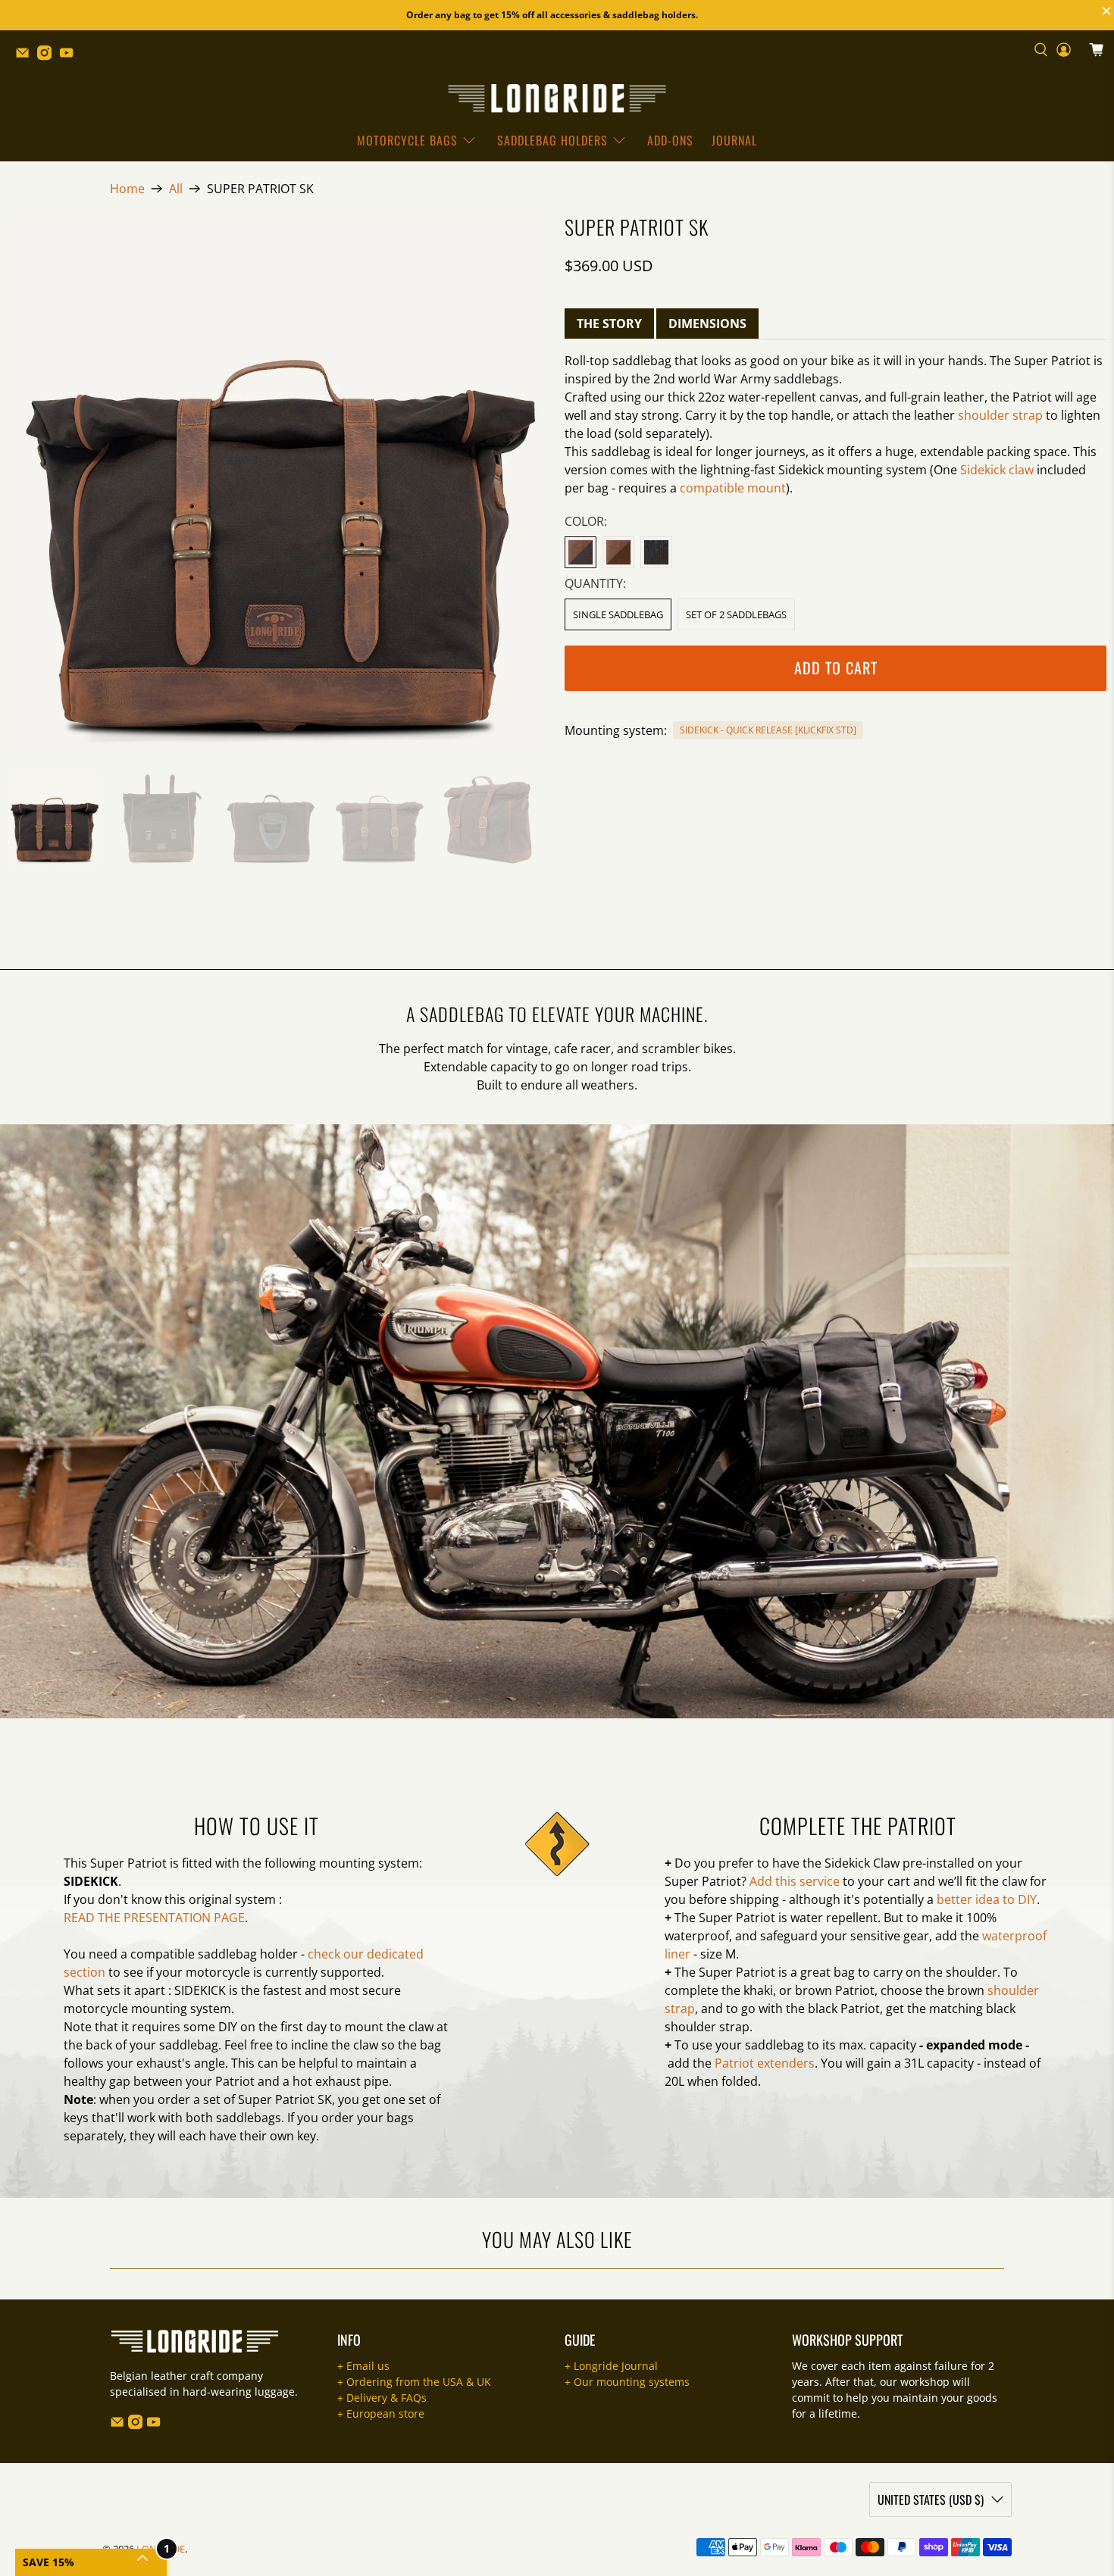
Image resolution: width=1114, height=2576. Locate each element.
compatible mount (733, 488)
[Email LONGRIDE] (26, 56)
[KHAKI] (580, 552)
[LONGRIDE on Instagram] (48, 56)
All (176, 189)
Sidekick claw (997, 470)
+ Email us (363, 2366)
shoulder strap (1000, 415)
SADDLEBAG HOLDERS (552, 140)
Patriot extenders (765, 2063)
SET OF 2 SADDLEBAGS (736, 614)
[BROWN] (618, 552)
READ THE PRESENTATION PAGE (154, 1918)
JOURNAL (734, 140)
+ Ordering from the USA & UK (414, 2382)
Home (127, 189)
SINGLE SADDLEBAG (618, 614)
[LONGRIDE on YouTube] (70, 56)
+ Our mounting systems (627, 2382)
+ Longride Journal (611, 2366)
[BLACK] (656, 552)
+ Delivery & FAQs (382, 2398)
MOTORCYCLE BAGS (407, 140)
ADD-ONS (670, 140)
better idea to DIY (987, 1899)
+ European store (381, 2413)
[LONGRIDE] (557, 98)
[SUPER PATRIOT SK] (278, 487)
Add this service (795, 1881)
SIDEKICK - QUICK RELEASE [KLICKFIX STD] (768, 730)
